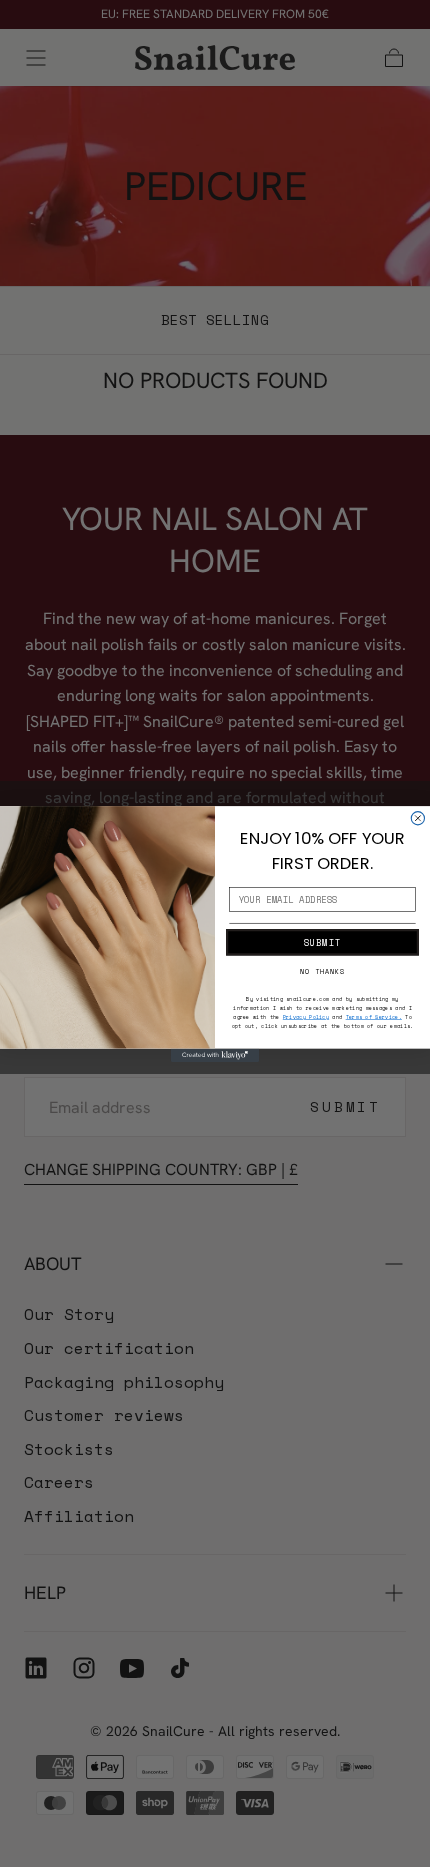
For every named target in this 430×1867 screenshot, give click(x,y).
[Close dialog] (417, 817)
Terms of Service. (374, 1016)
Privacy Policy (306, 1016)
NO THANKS (322, 971)
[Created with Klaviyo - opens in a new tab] (215, 1054)
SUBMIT (322, 941)
